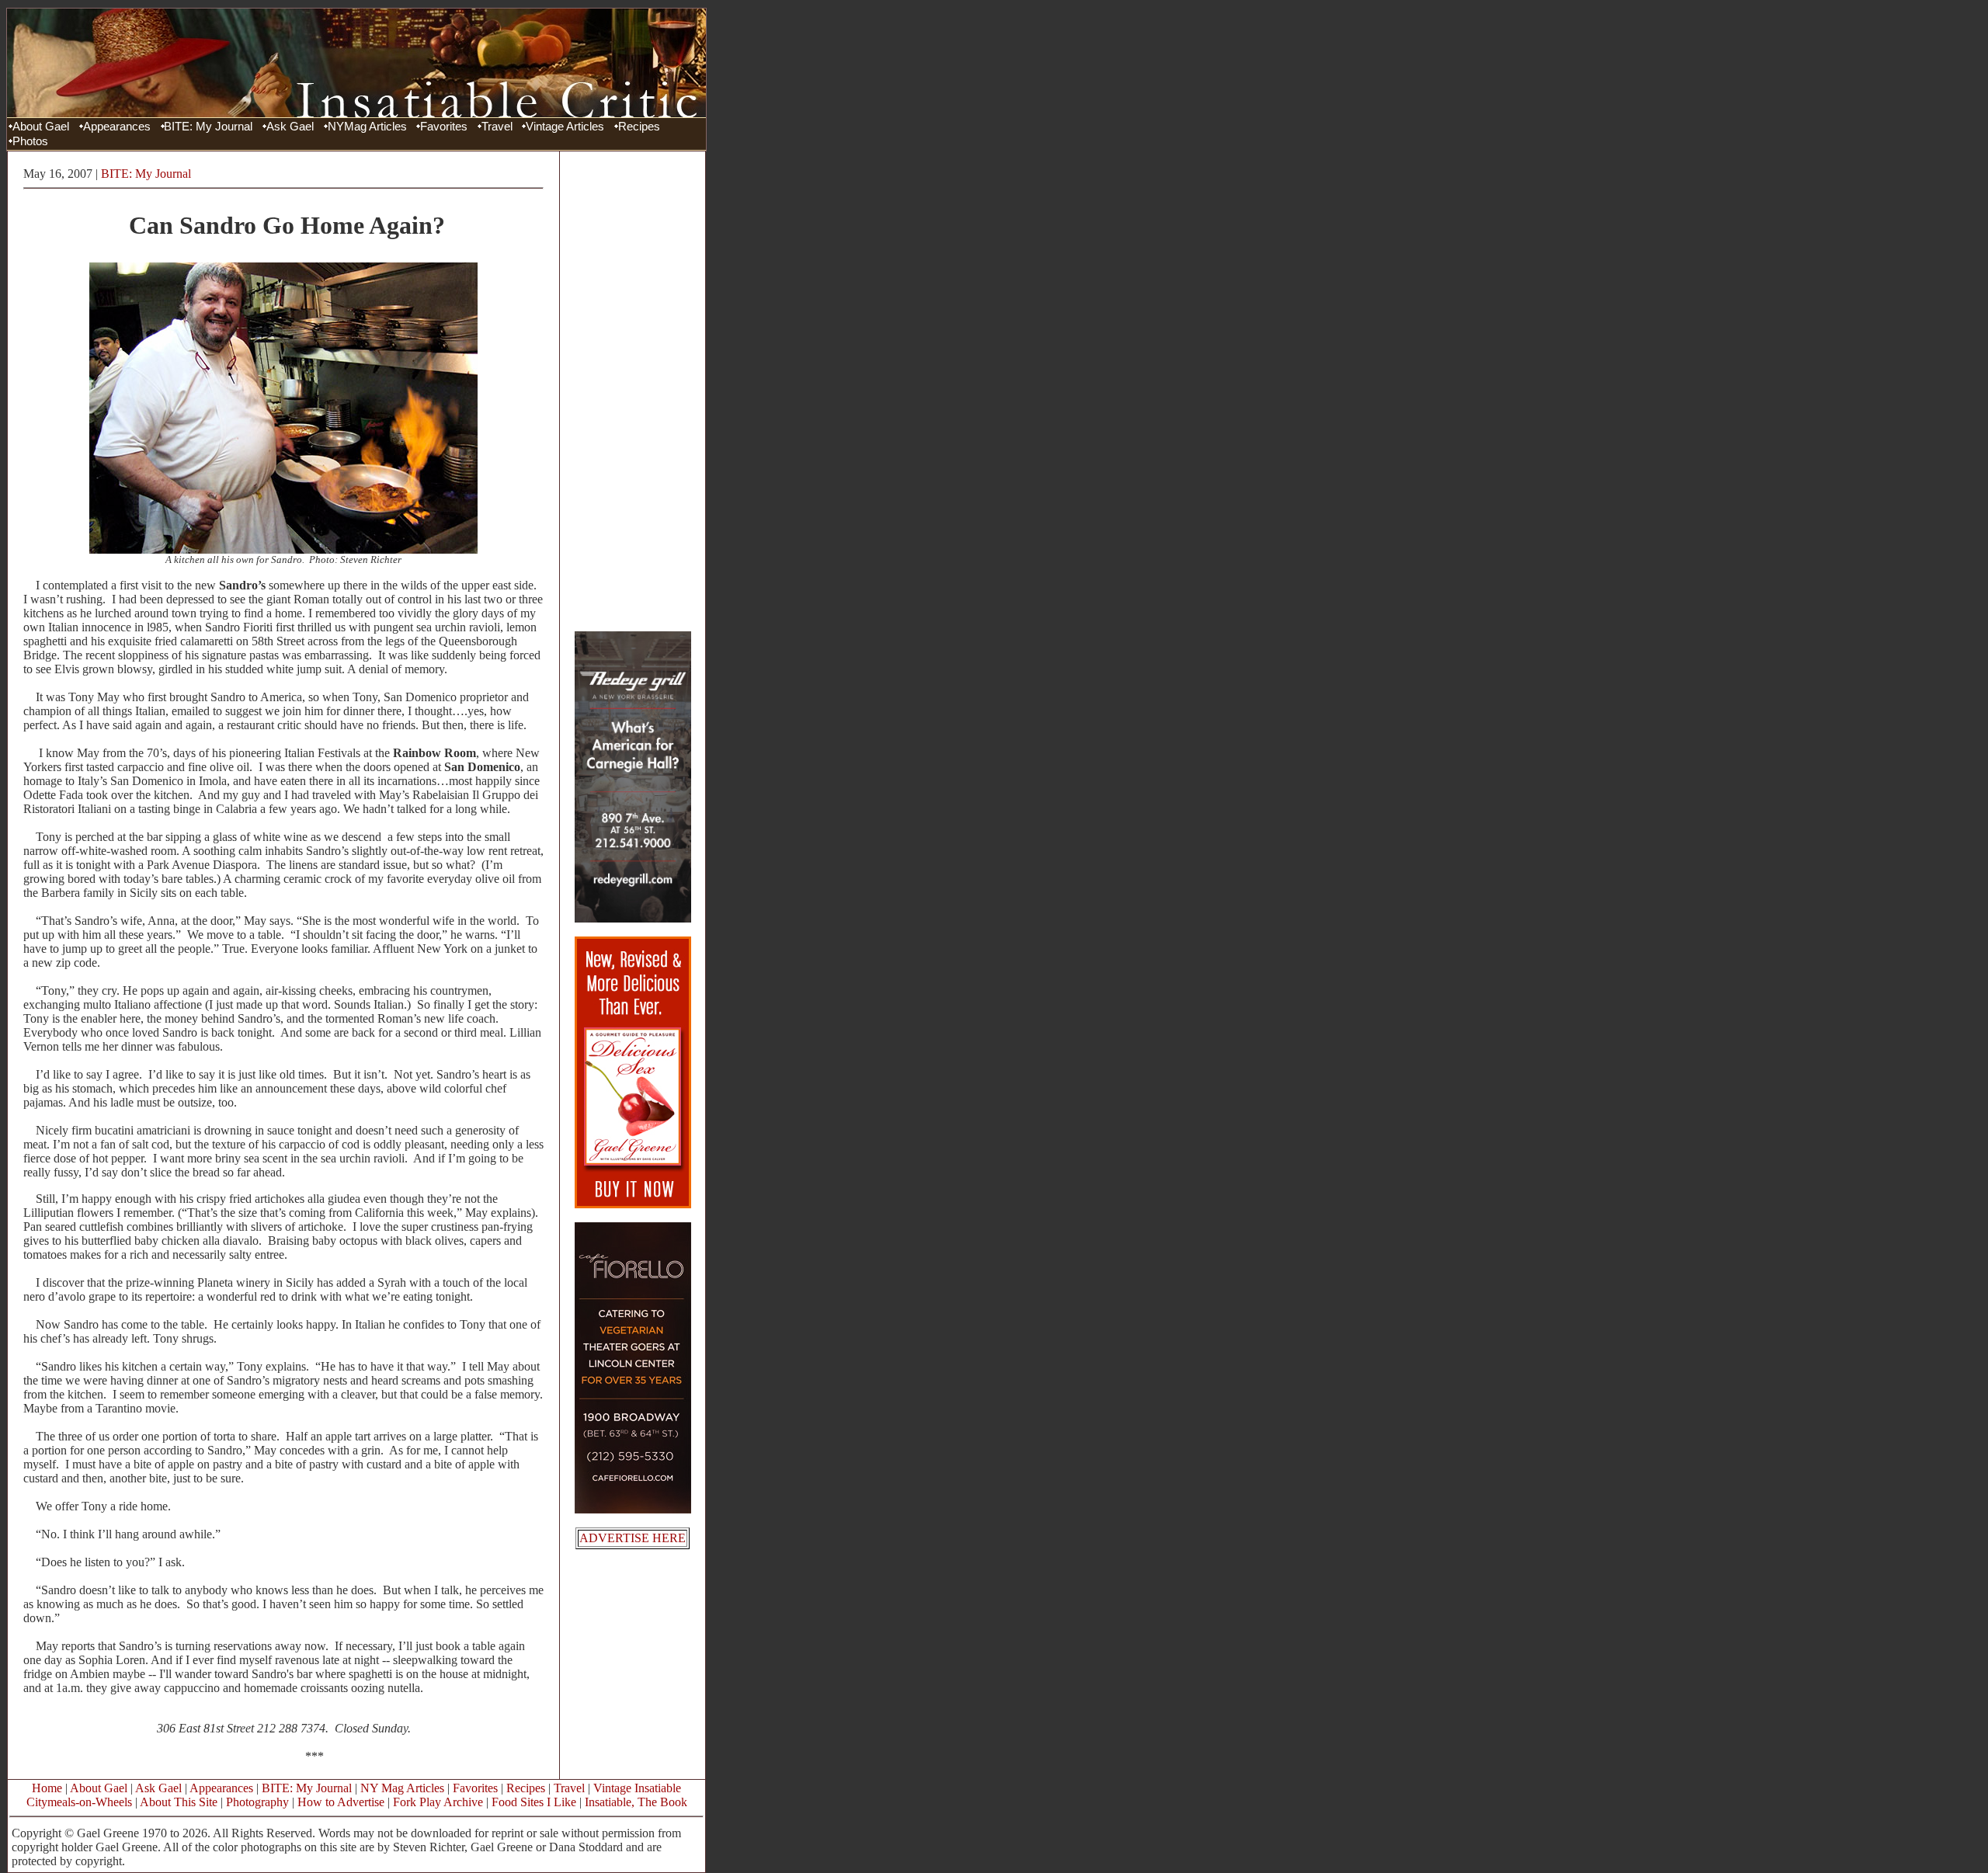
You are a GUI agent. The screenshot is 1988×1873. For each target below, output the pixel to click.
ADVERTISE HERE (633, 1538)
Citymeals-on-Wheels (79, 1802)
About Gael (41, 127)
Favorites (444, 127)
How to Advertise (341, 1802)
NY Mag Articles (402, 1788)
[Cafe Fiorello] (633, 1509)
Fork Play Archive (438, 1802)
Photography (257, 1802)
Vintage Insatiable (637, 1788)
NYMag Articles (367, 127)
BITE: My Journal (208, 127)
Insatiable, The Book (636, 1802)
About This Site (179, 1802)
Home (47, 1788)
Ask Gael (290, 127)
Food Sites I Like (534, 1802)
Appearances (117, 127)
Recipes (639, 127)
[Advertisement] (633, 391)
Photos (30, 141)
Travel (497, 127)
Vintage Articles (565, 127)
